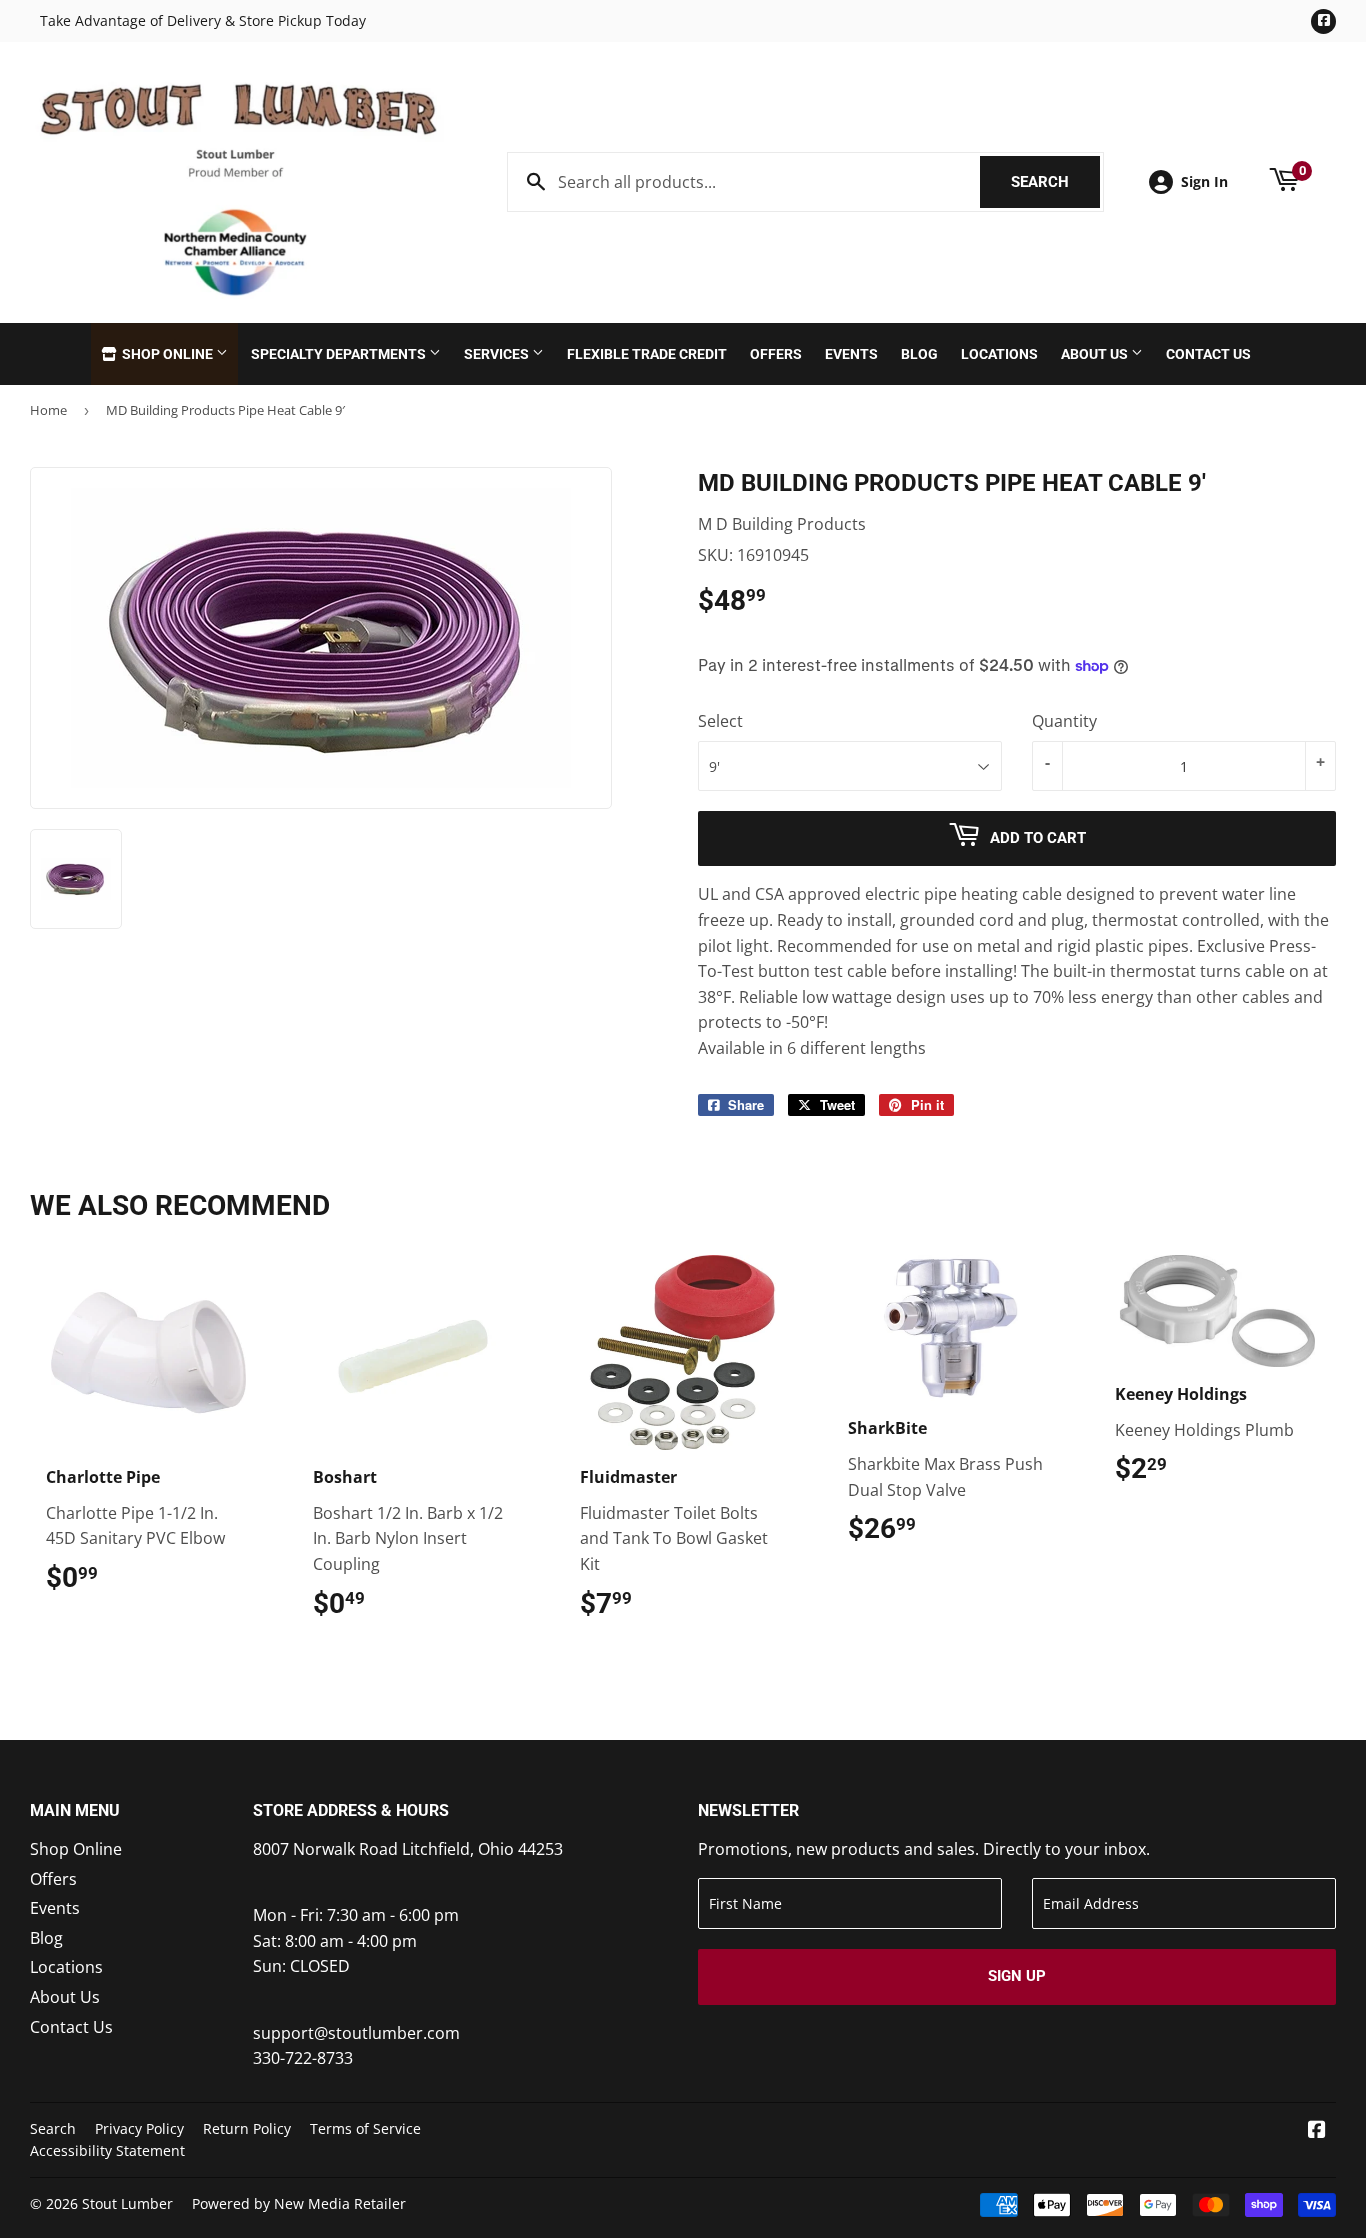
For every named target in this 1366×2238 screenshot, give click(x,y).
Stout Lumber (127, 2203)
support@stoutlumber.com (356, 2033)
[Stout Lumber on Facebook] (1317, 2131)
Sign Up (1017, 1976)
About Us (1096, 354)
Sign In (1204, 181)
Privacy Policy (139, 2128)
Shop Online (167, 354)
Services (498, 354)
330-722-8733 (303, 2058)
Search (1055, 182)
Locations (999, 354)
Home (48, 410)
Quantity (1064, 721)
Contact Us (1208, 354)
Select (720, 721)
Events (851, 354)
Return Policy (247, 2128)
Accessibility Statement (107, 2150)
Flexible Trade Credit (647, 354)
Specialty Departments (340, 354)
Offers (776, 354)
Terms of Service (365, 2128)
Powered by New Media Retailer (299, 2203)
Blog (919, 354)
